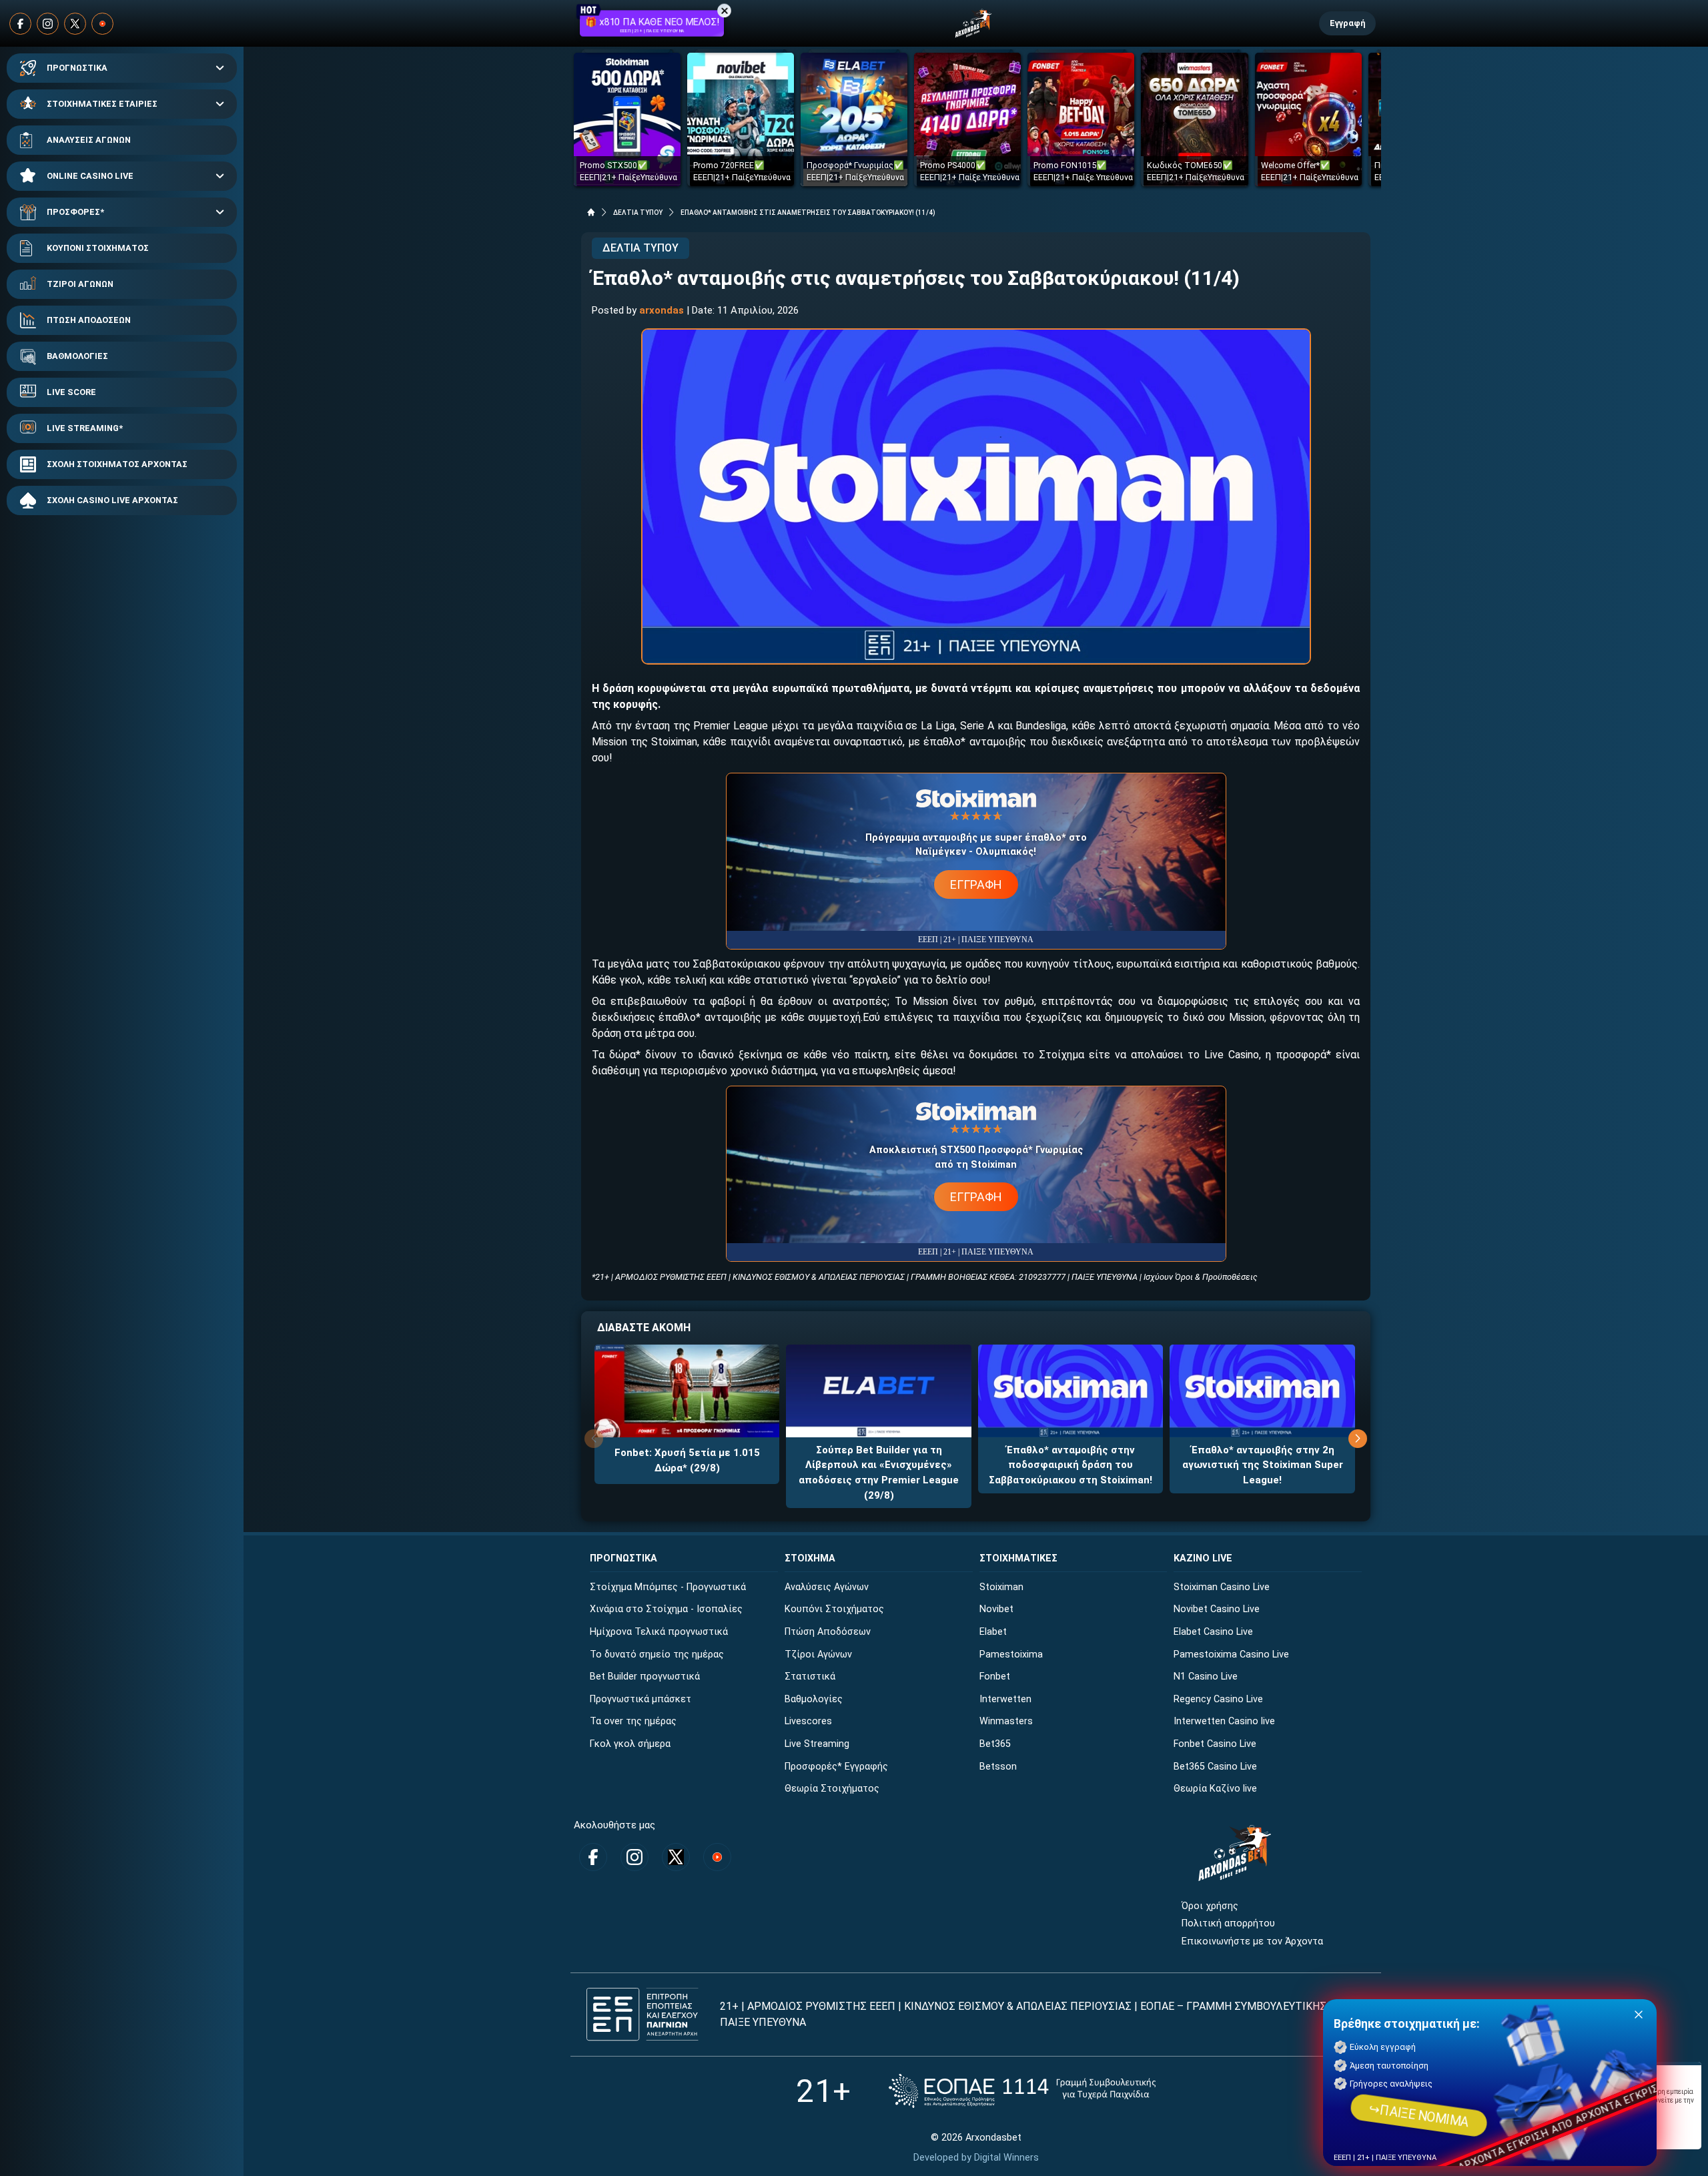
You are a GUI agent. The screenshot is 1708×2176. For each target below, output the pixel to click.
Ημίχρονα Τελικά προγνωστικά (659, 1632)
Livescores (808, 1721)
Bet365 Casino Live (1215, 1767)
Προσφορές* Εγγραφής (836, 1767)
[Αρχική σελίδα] (591, 212)
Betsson (998, 1767)
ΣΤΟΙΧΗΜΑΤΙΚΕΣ (1018, 1558)
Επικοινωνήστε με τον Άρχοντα (1252, 1941)
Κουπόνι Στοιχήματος (834, 1609)
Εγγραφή (1347, 23)
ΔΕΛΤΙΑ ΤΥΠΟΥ (638, 213)
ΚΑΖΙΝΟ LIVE (1203, 1558)
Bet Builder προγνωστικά (645, 1677)
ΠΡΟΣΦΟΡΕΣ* (75, 212)
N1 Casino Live (1206, 1677)
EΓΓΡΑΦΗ (976, 884)
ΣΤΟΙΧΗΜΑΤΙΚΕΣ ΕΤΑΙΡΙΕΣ (102, 104)
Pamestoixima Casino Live (1231, 1655)
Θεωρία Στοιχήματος (832, 1789)
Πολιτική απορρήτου (1228, 1923)
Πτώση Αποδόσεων (828, 1632)
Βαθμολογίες (814, 1699)
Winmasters (1006, 1721)
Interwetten (1005, 1699)
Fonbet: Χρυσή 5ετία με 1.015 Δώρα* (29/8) (687, 1460)
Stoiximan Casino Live (1222, 1587)
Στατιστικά (810, 1677)
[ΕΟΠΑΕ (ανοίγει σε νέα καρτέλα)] (1022, 2091)
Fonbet (995, 1677)
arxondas (662, 310)
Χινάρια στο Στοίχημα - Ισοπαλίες (666, 1609)
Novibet (996, 1609)
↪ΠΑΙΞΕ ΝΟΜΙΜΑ (1419, 2115)
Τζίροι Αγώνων (818, 1655)
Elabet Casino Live (1213, 1632)
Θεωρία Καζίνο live (1215, 1789)
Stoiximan (1001, 1587)
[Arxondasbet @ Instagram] (48, 24)
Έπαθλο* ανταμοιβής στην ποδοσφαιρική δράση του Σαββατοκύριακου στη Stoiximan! (1071, 1465)
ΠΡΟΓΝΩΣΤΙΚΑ (77, 68)
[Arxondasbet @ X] (75, 24)
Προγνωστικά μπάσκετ (640, 1699)
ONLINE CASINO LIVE (90, 176)
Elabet (993, 1632)
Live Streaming (817, 1744)
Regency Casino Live (1218, 1699)
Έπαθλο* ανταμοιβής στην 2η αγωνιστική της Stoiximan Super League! (1263, 1465)
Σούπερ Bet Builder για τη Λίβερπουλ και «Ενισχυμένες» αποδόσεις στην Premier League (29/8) (879, 1473)
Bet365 (995, 1744)
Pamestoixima (1011, 1655)
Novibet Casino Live (1217, 1609)
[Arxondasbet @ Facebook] (20, 24)
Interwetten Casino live (1224, 1721)
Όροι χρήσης (1210, 1906)
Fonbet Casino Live (1215, 1744)
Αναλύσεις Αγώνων (827, 1587)
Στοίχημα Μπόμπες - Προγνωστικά (668, 1587)
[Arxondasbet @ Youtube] (102, 24)
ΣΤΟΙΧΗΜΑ (810, 1558)
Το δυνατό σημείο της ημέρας (657, 1655)
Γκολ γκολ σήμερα (630, 1744)
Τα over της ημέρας (633, 1721)
